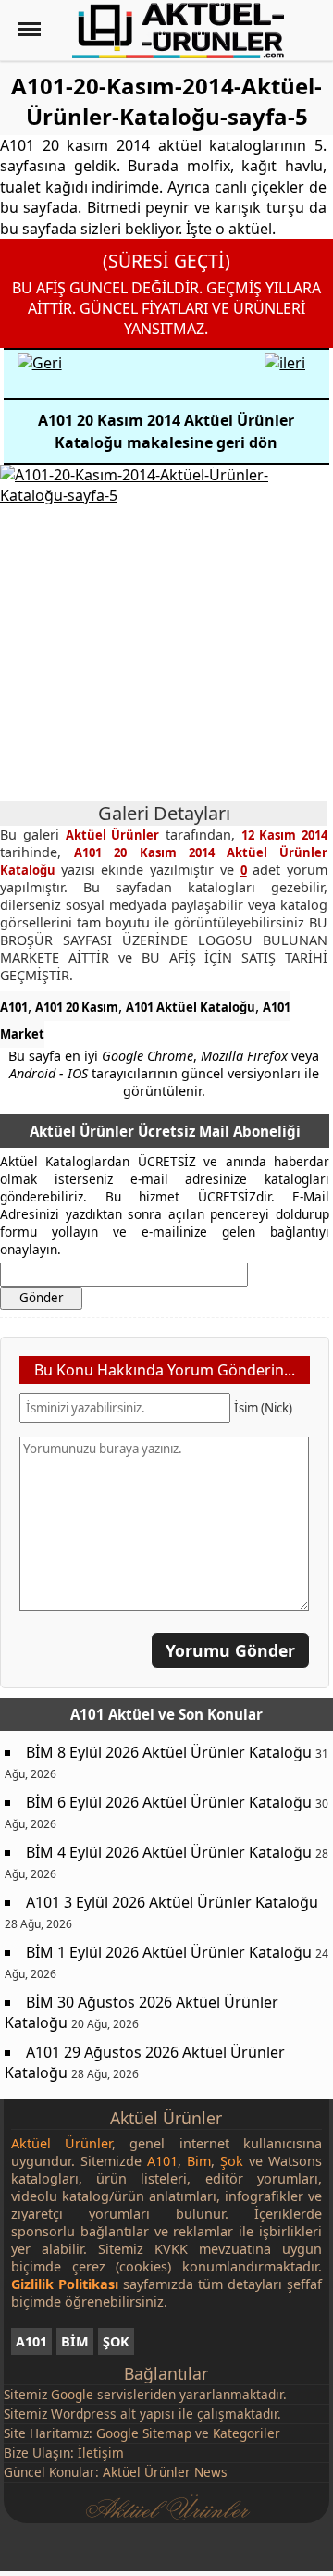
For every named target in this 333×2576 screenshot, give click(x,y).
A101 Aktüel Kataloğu (191, 1007)
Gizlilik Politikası (65, 2284)
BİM (75, 2341)
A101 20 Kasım (77, 1007)
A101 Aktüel (112, 1714)
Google (72, 2394)
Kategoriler (247, 2433)
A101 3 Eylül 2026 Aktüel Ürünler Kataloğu (172, 1902)
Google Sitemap (144, 2433)
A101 (14, 1007)
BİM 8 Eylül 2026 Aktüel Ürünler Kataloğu (169, 1752)
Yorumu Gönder (230, 1650)
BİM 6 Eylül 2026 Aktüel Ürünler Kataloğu (169, 1802)
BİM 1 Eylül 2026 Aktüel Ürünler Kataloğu (169, 1952)
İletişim (101, 2452)
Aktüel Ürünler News (165, 2472)
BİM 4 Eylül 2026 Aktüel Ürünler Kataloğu (169, 1852)
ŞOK (116, 2341)
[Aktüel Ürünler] (178, 31)
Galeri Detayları (164, 813)
